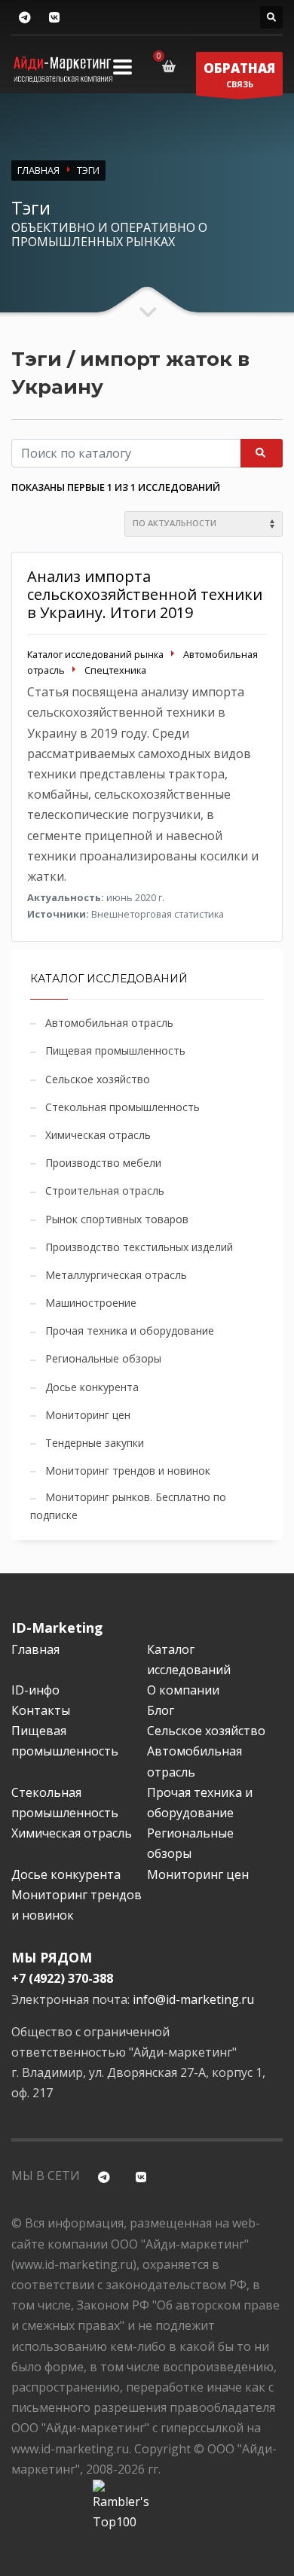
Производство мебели (103, 1163)
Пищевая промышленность (115, 1050)
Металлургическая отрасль (116, 1275)
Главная (35, 1649)
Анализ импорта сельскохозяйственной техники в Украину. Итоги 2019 (145, 594)
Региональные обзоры (103, 1358)
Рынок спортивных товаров (117, 1219)
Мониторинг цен (88, 1415)
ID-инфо (35, 1690)
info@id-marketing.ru (193, 1999)
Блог (161, 1710)
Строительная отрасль (105, 1191)
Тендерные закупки (95, 1443)
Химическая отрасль (98, 1135)
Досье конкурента (92, 1387)
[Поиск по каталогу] (271, 17)
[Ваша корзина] (171, 66)
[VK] (54, 18)
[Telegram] (24, 18)
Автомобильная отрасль (109, 1023)
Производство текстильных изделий (139, 1247)
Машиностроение (91, 1303)
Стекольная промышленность (122, 1107)
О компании (183, 1690)
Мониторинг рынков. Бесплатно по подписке (128, 1506)
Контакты (41, 1710)
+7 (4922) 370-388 (62, 1978)
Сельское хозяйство (98, 1079)
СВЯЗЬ (239, 75)
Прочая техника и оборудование (130, 1331)
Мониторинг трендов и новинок (128, 1471)
